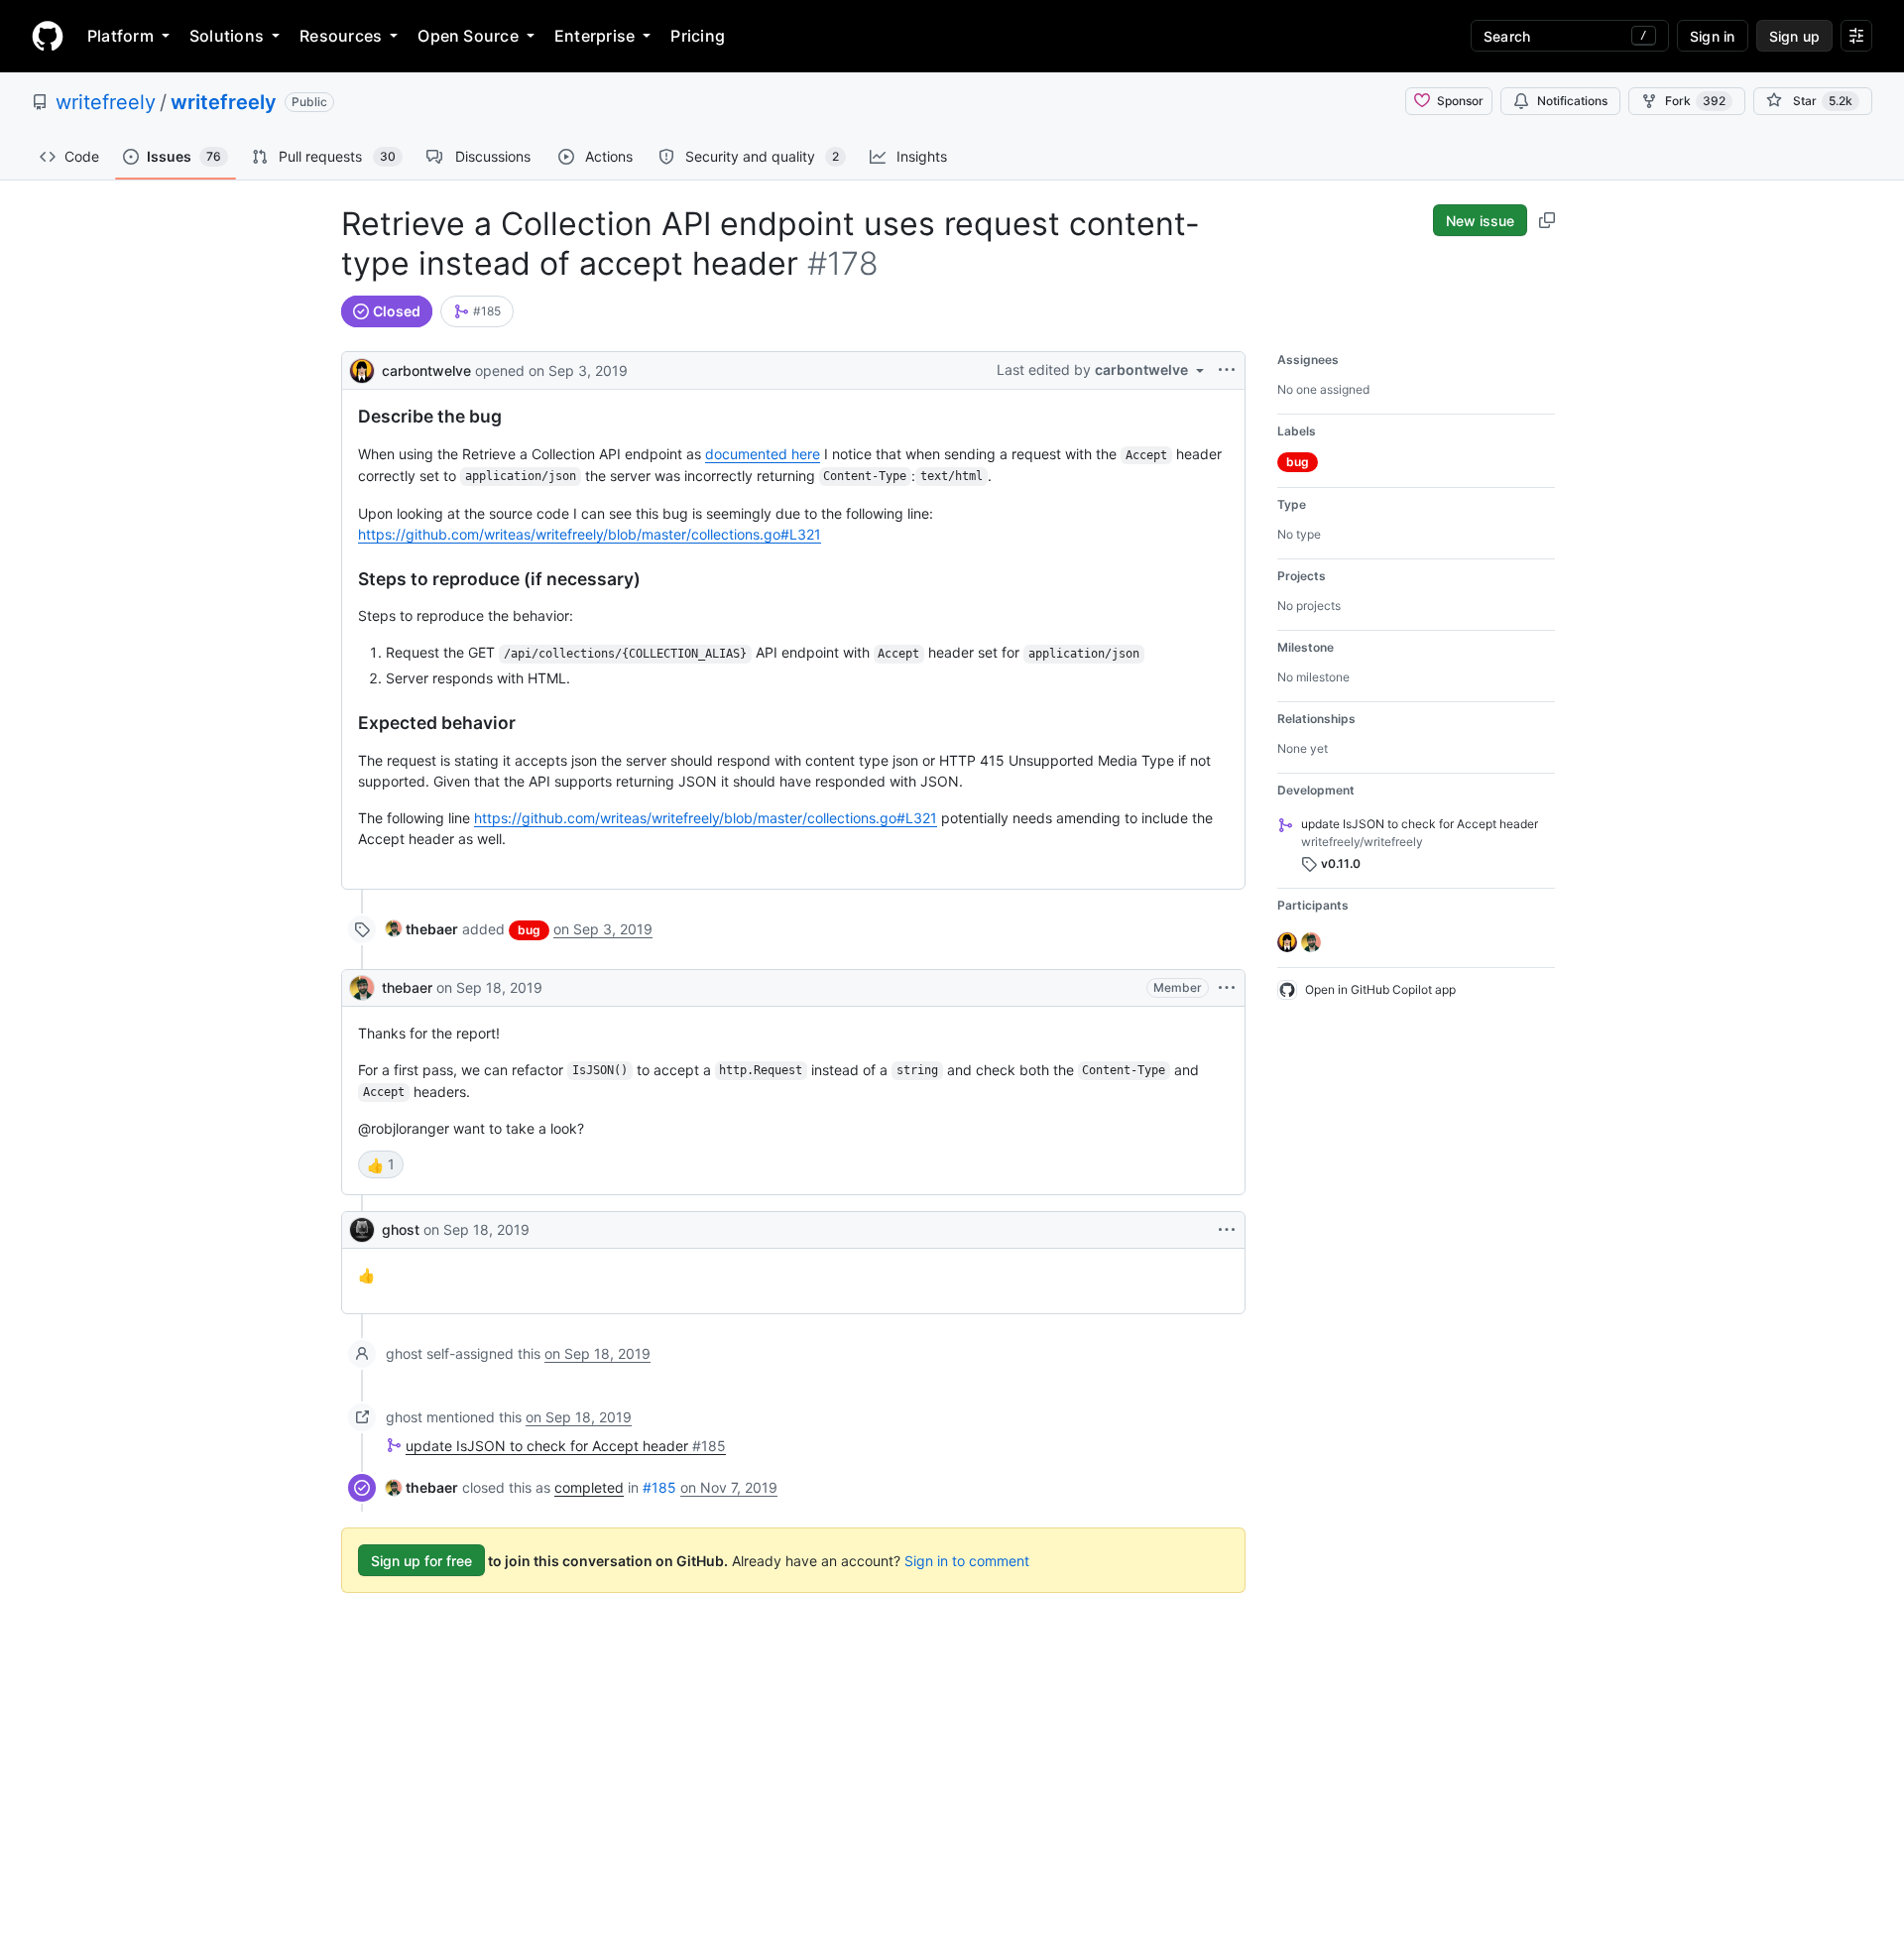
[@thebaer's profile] (362, 988)
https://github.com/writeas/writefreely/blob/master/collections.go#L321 (590, 534)
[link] (477, 311)
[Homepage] (48, 36)
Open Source (468, 36)
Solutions (227, 36)
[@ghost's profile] (362, 1230)
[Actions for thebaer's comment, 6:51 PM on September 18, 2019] (1227, 988)
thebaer (407, 987)
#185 (659, 1487)
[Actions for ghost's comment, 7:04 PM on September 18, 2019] (1227, 1230)
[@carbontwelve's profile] (362, 368)
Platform (120, 36)
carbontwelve (426, 370)
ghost (401, 1229)
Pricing (698, 36)
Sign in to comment (967, 1561)
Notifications (1572, 101)
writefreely (106, 102)
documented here (763, 454)
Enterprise (595, 36)
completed (589, 1487)
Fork (1695, 101)
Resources (341, 36)
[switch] (381, 1164)
